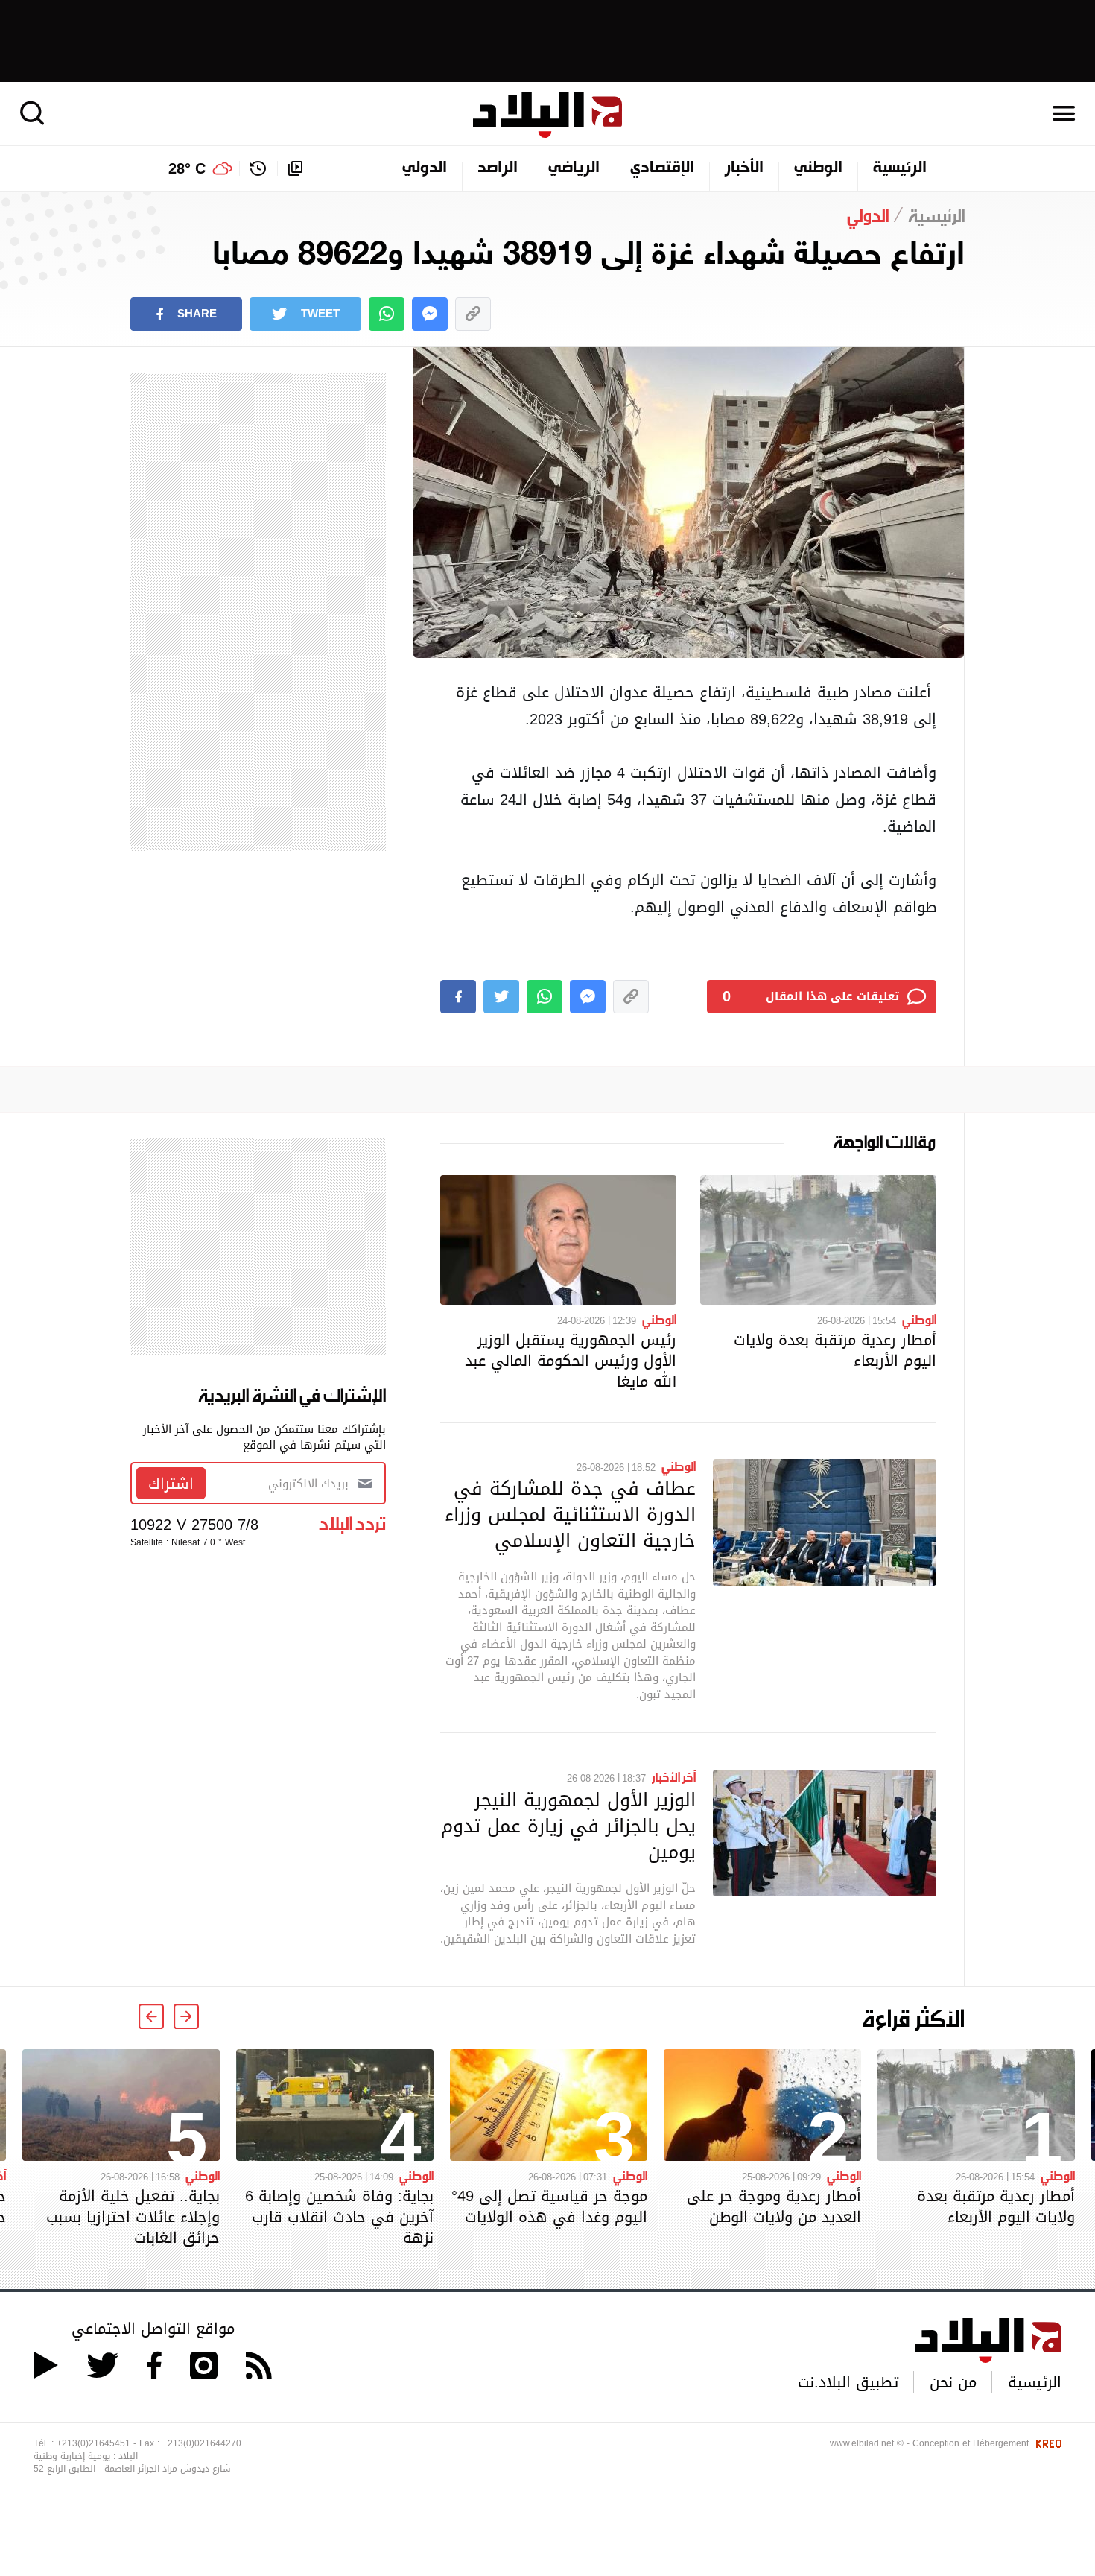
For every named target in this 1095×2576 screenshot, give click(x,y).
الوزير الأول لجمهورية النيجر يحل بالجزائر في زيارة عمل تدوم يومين (568, 1826)
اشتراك (171, 1484)
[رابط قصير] (473, 314)
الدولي (425, 168)
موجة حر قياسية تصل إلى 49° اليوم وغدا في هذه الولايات (549, 2206)
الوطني (818, 168)
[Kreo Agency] (1047, 2443)
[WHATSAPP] (387, 314)
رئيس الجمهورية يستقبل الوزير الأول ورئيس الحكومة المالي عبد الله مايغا (571, 1361)
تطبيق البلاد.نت (848, 2382)
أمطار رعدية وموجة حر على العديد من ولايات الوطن (774, 2206)
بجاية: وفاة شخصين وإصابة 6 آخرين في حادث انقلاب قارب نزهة (339, 2217)
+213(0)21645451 (93, 2443)
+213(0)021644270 (202, 2443)
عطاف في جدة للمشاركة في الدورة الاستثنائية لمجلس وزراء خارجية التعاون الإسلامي (570, 1514)
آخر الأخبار (674, 1776)
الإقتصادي (662, 168)
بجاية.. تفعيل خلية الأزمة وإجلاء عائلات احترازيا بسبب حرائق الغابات (133, 2217)
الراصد (498, 168)
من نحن (953, 2382)
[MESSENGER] (430, 314)
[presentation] (186, 2016)
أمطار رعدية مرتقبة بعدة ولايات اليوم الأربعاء (835, 1350)
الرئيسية (900, 168)
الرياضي (574, 168)
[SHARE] (458, 997)
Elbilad (547, 115)
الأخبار (744, 168)
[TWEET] (501, 997)
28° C (187, 168)
